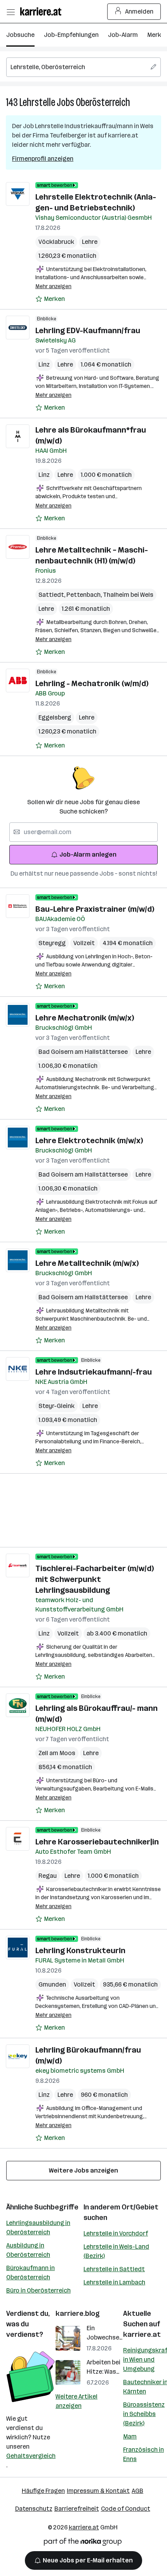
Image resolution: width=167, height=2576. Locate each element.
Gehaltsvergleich (31, 2456)
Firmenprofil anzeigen (43, 159)
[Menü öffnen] (10, 12)
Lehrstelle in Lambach (114, 2282)
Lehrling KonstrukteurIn (80, 1950)
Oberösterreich (103, 102)
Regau (48, 1876)
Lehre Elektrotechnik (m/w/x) (89, 1140)
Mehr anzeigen (53, 286)
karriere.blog (78, 2314)
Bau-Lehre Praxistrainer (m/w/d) (95, 909)
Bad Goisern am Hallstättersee (83, 1052)
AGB (137, 2491)
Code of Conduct (126, 2509)
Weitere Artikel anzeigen (77, 2401)
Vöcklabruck (56, 242)
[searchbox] (83, 67)
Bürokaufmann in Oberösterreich (30, 2273)
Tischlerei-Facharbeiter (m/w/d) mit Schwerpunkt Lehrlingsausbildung (95, 1579)
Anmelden (139, 11)
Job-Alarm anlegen (88, 854)
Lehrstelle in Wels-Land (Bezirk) (116, 2251)
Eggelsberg (55, 717)
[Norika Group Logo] (83, 2543)
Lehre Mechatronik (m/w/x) (85, 1018)
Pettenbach (85, 595)
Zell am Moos (57, 1753)
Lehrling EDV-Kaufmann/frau (88, 330)
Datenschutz (34, 2509)
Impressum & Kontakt (98, 2491)
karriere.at (142, 2334)
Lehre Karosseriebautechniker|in (97, 1842)
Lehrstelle (37, 102)
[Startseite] (43, 11)
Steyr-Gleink (57, 1406)
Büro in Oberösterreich (38, 2290)
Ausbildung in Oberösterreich (28, 2250)
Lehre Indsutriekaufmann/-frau (94, 1372)
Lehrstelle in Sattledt (114, 2269)
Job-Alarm (123, 35)
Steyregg (52, 943)
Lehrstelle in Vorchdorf (116, 2233)
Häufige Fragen (43, 2491)
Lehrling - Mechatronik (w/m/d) (92, 683)
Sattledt (52, 595)
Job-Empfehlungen (71, 35)
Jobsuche (20, 35)
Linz (44, 364)
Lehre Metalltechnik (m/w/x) (87, 1263)
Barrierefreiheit (77, 2509)
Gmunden (52, 1984)
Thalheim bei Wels (128, 595)
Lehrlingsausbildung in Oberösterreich (38, 2227)
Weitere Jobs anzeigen (83, 2170)
